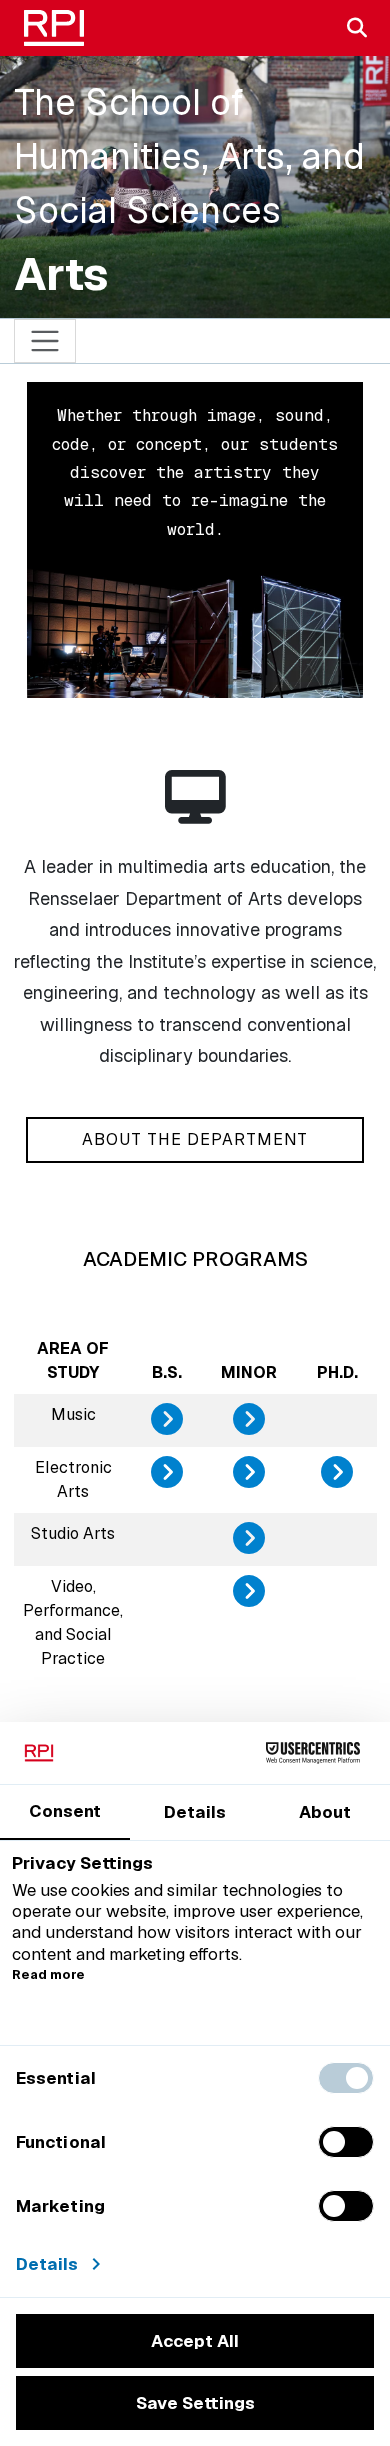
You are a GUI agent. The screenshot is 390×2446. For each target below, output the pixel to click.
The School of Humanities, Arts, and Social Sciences (189, 156)
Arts (61, 274)
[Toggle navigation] (45, 341)
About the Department (195, 1139)
